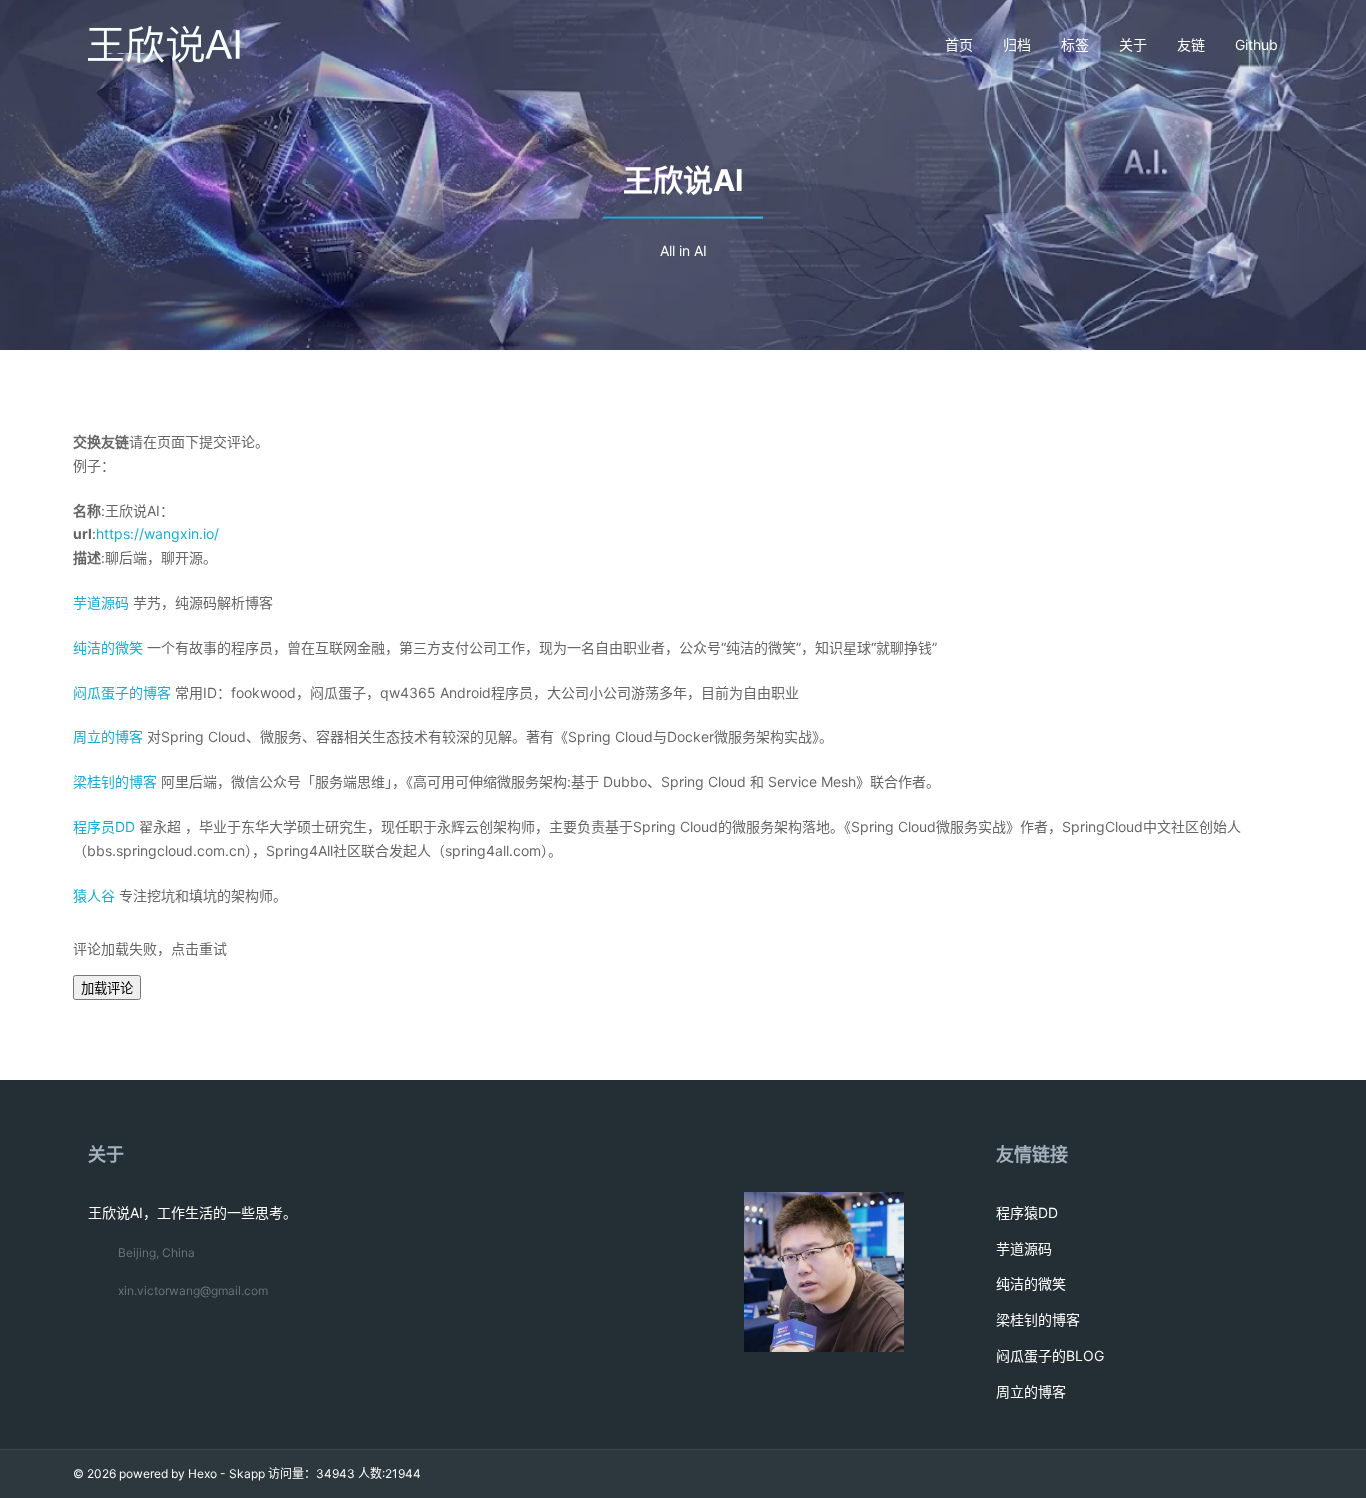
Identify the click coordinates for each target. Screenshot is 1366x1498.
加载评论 (107, 988)
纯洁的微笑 (108, 647)
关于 (1133, 44)
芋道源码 (101, 602)
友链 (1191, 44)
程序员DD (104, 826)
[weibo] (1215, 1473)
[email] (1181, 1473)
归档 (1017, 44)
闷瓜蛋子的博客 (122, 692)
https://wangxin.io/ (157, 533)
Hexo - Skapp (226, 1473)
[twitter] (1249, 1473)
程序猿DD (1027, 1212)
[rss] (1283, 1473)
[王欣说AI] (163, 45)
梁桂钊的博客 (115, 781)
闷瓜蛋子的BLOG (1050, 1355)
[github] (1147, 1473)
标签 (1075, 44)
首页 (959, 44)
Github (1256, 44)
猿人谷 (94, 895)
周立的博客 (108, 736)
